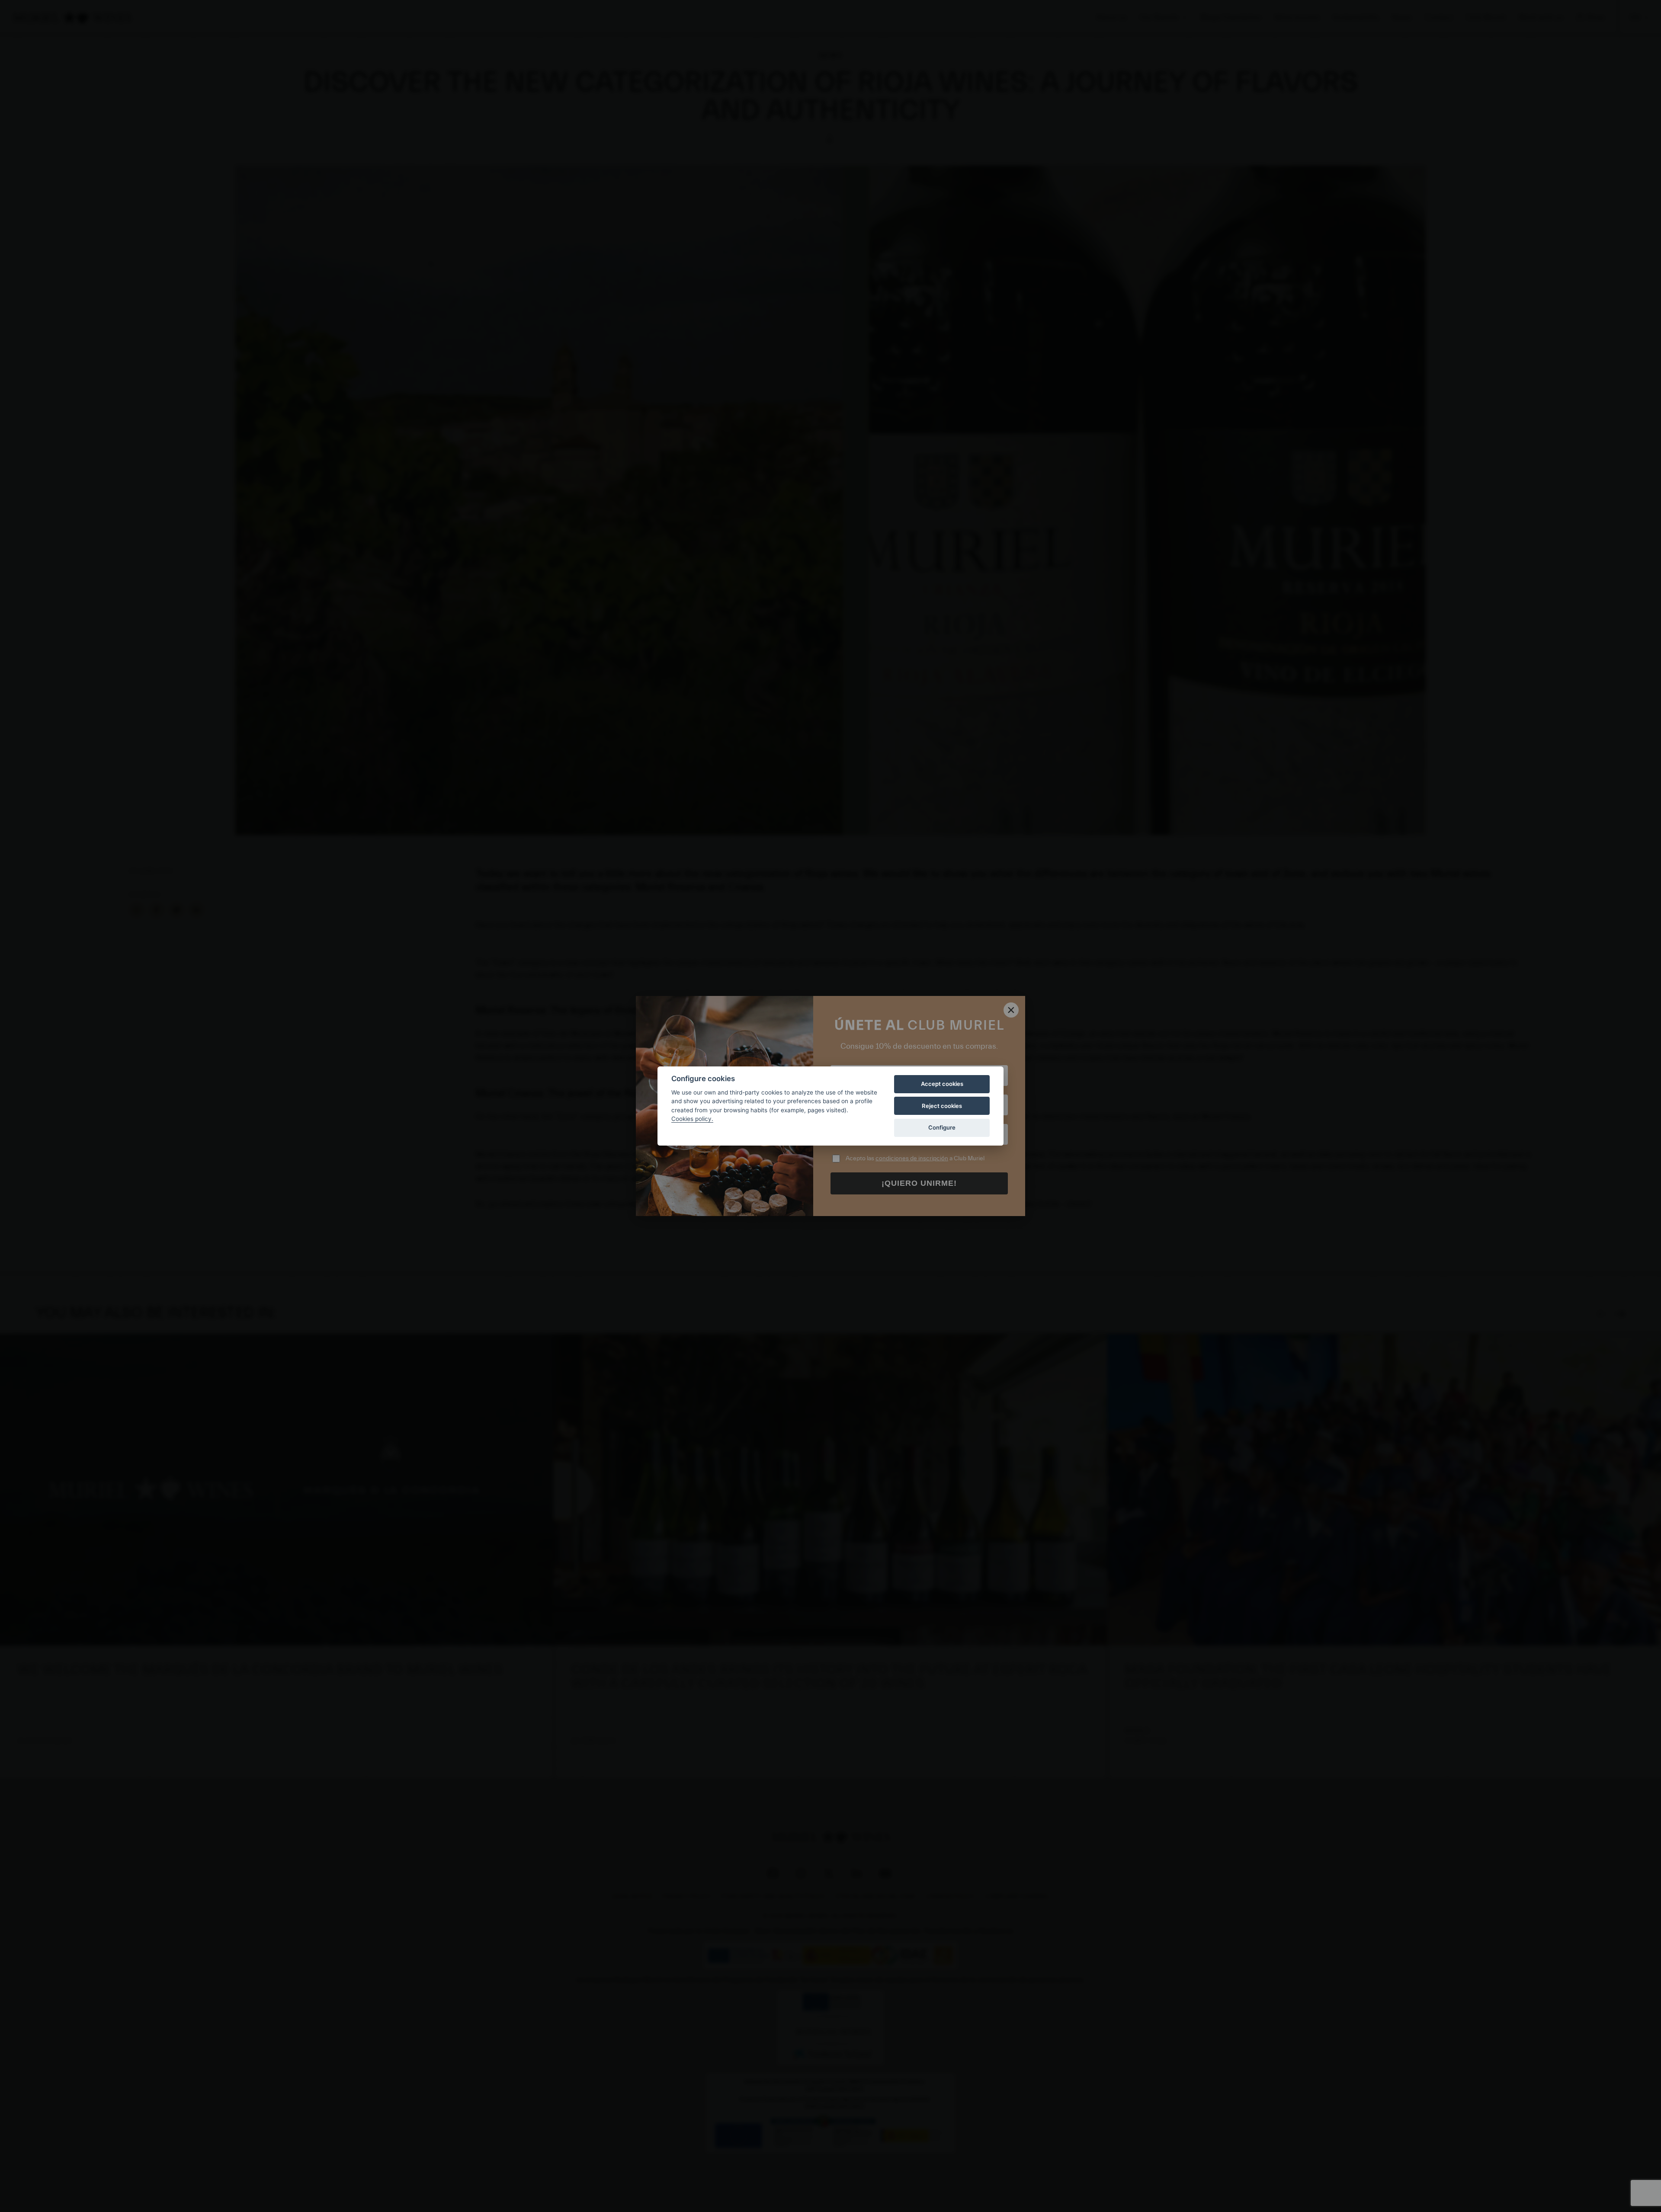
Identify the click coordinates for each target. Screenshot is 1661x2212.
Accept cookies (942, 1084)
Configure (942, 1127)
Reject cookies (942, 1106)
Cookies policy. (692, 1119)
